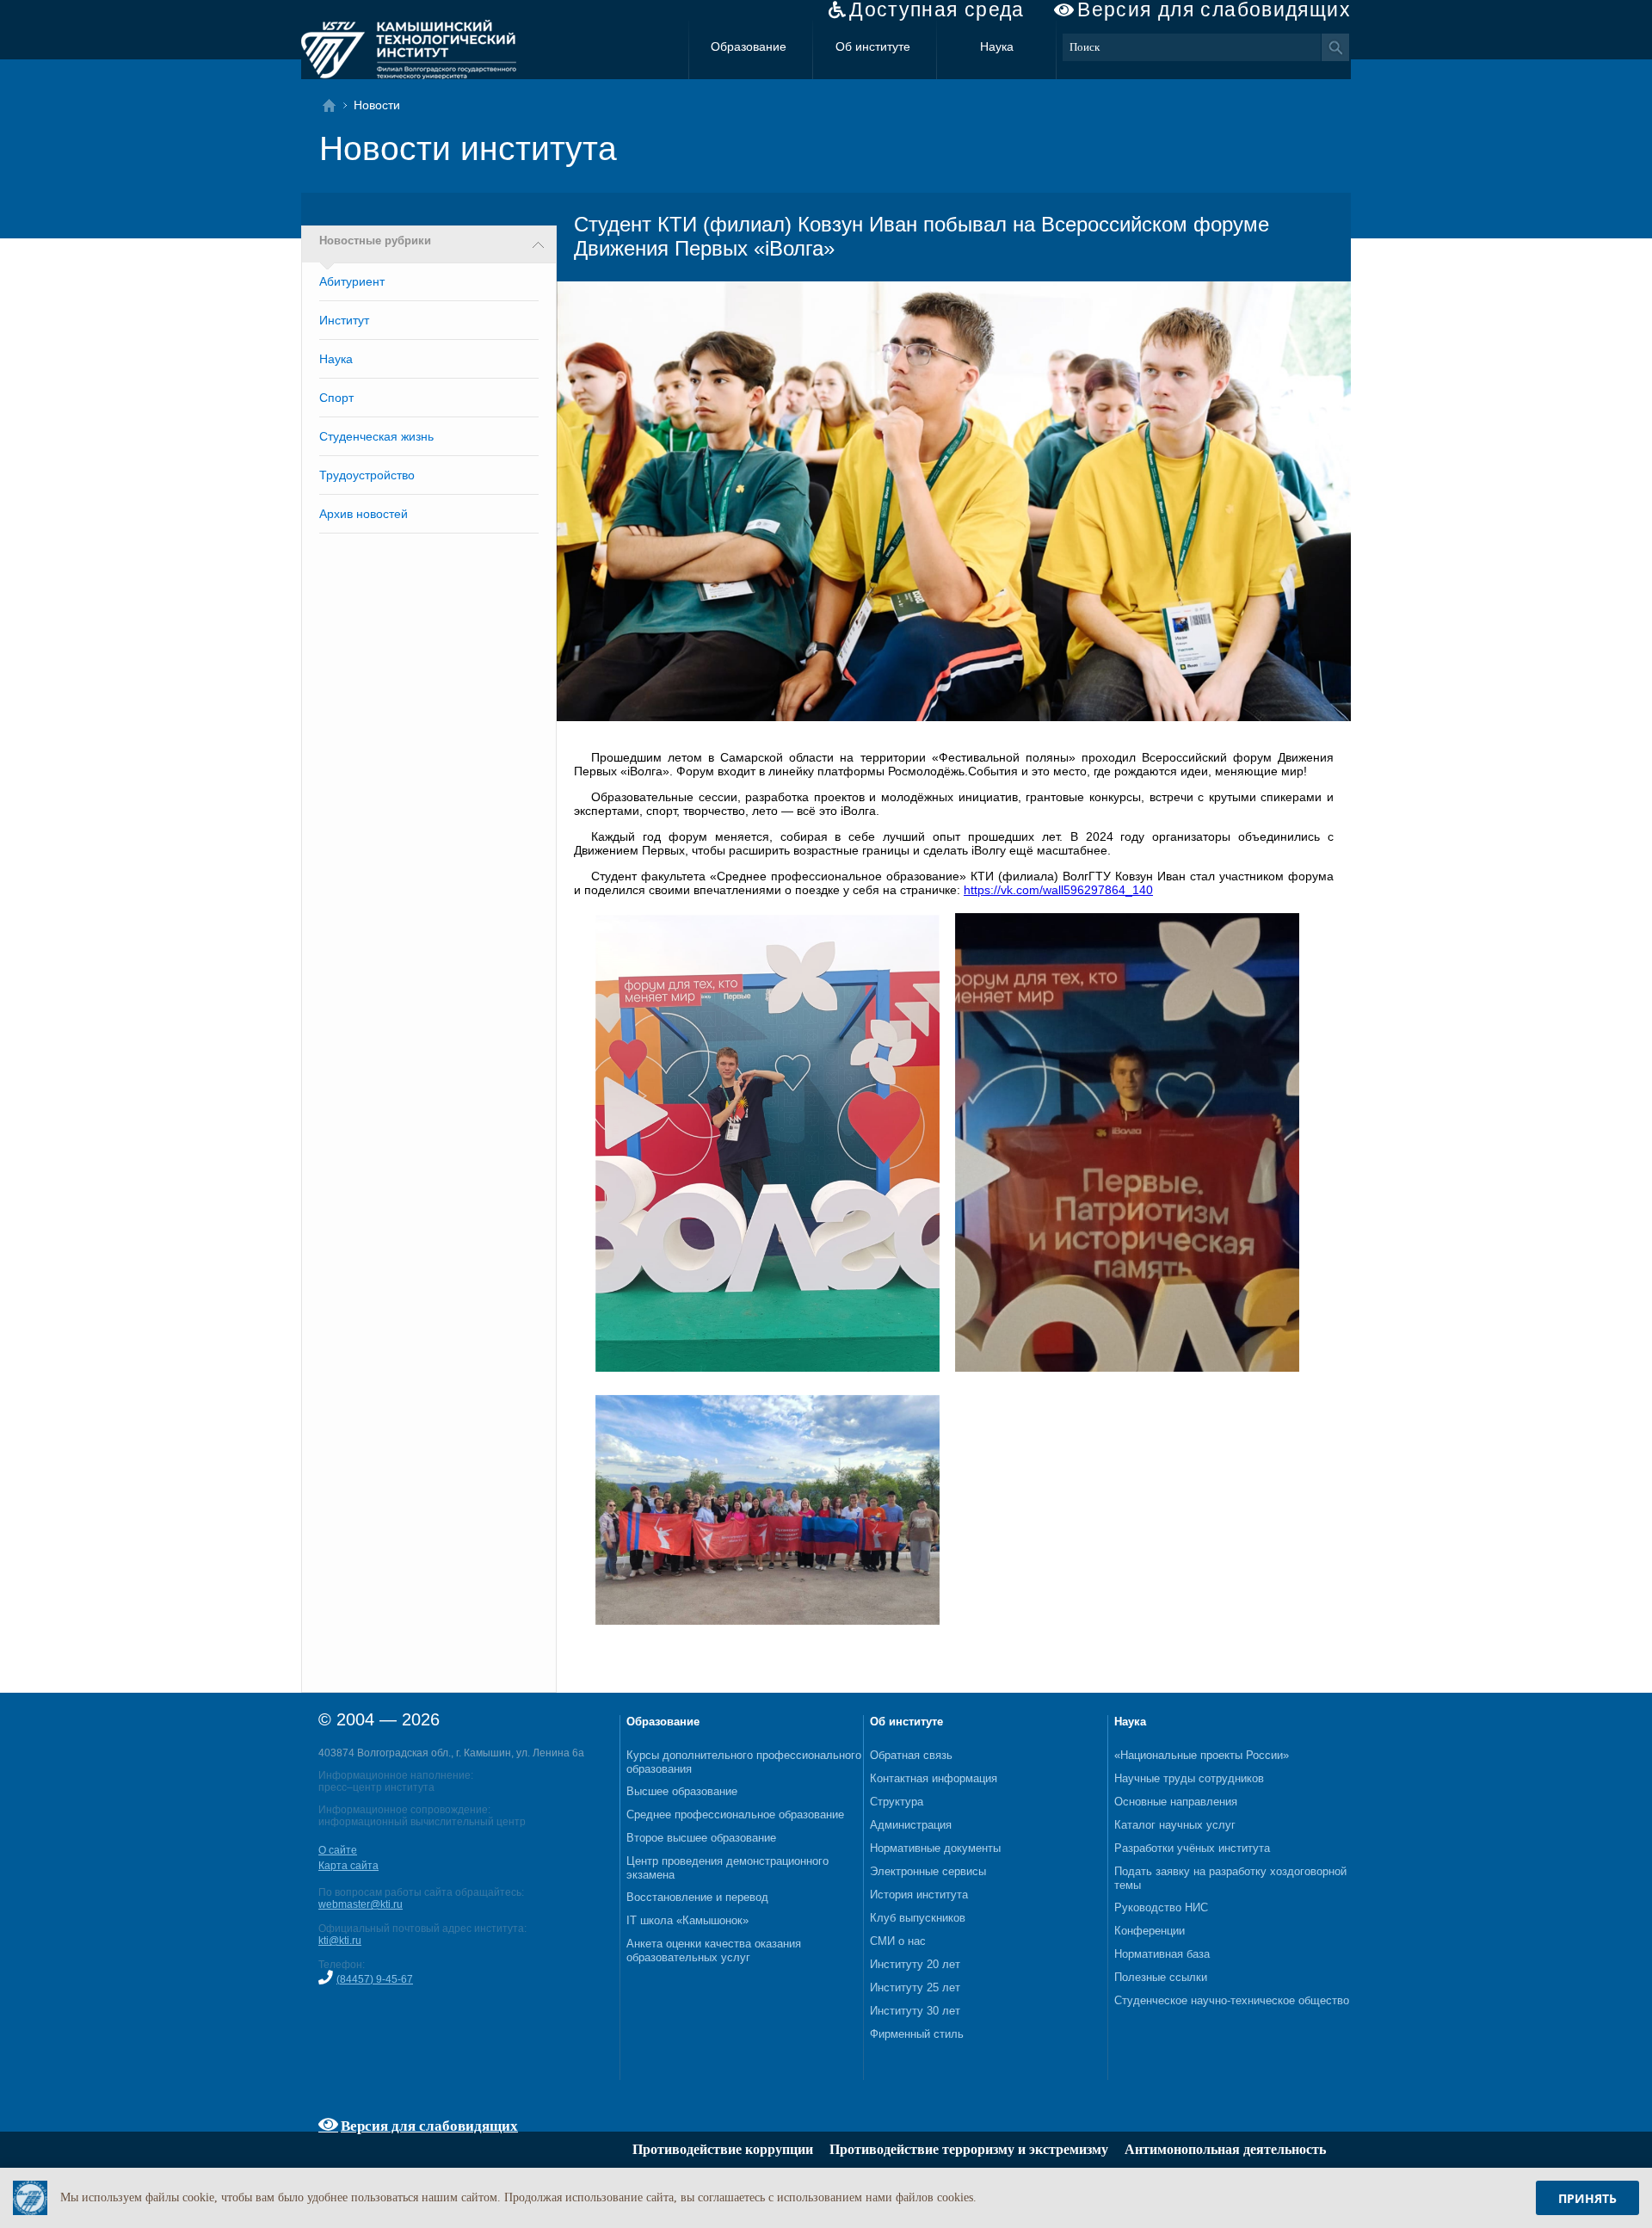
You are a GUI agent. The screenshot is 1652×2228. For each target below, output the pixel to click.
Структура (897, 1802)
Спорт (336, 398)
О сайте (338, 1850)
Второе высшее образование (701, 1838)
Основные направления (1176, 1802)
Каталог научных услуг (1175, 1825)
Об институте (873, 46)
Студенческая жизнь (376, 436)
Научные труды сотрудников (1189, 1778)
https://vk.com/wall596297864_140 (1058, 890)
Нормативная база (1162, 1954)
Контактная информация (934, 1778)
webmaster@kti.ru (361, 1904)
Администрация (911, 1825)
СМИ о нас (898, 1941)
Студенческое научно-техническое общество (1232, 2000)
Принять (1587, 2198)
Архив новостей (364, 514)
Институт (344, 320)
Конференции (1150, 1931)
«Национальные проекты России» (1202, 1755)
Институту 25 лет (915, 1987)
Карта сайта (348, 1866)
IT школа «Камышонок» (687, 1920)
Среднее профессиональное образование (735, 1814)
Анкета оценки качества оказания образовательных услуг (714, 1950)
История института (919, 1895)
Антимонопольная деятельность (1225, 2149)
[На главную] (334, 105)
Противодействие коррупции (723, 2149)
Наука (997, 46)
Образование (749, 46)
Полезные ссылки (1161, 1977)
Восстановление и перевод (697, 1897)
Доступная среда (937, 10)
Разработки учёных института (1192, 1848)
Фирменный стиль (917, 2034)
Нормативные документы (935, 1848)
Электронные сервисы (928, 1871)
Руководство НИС (1161, 1907)
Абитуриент (352, 281)
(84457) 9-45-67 (375, 1979)
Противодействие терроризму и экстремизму (969, 2149)
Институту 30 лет (915, 2011)
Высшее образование (682, 1791)
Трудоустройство (367, 475)
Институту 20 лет (915, 1964)
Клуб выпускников (918, 1918)
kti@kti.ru (340, 1941)
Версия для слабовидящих (1214, 10)
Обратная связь (911, 1755)
